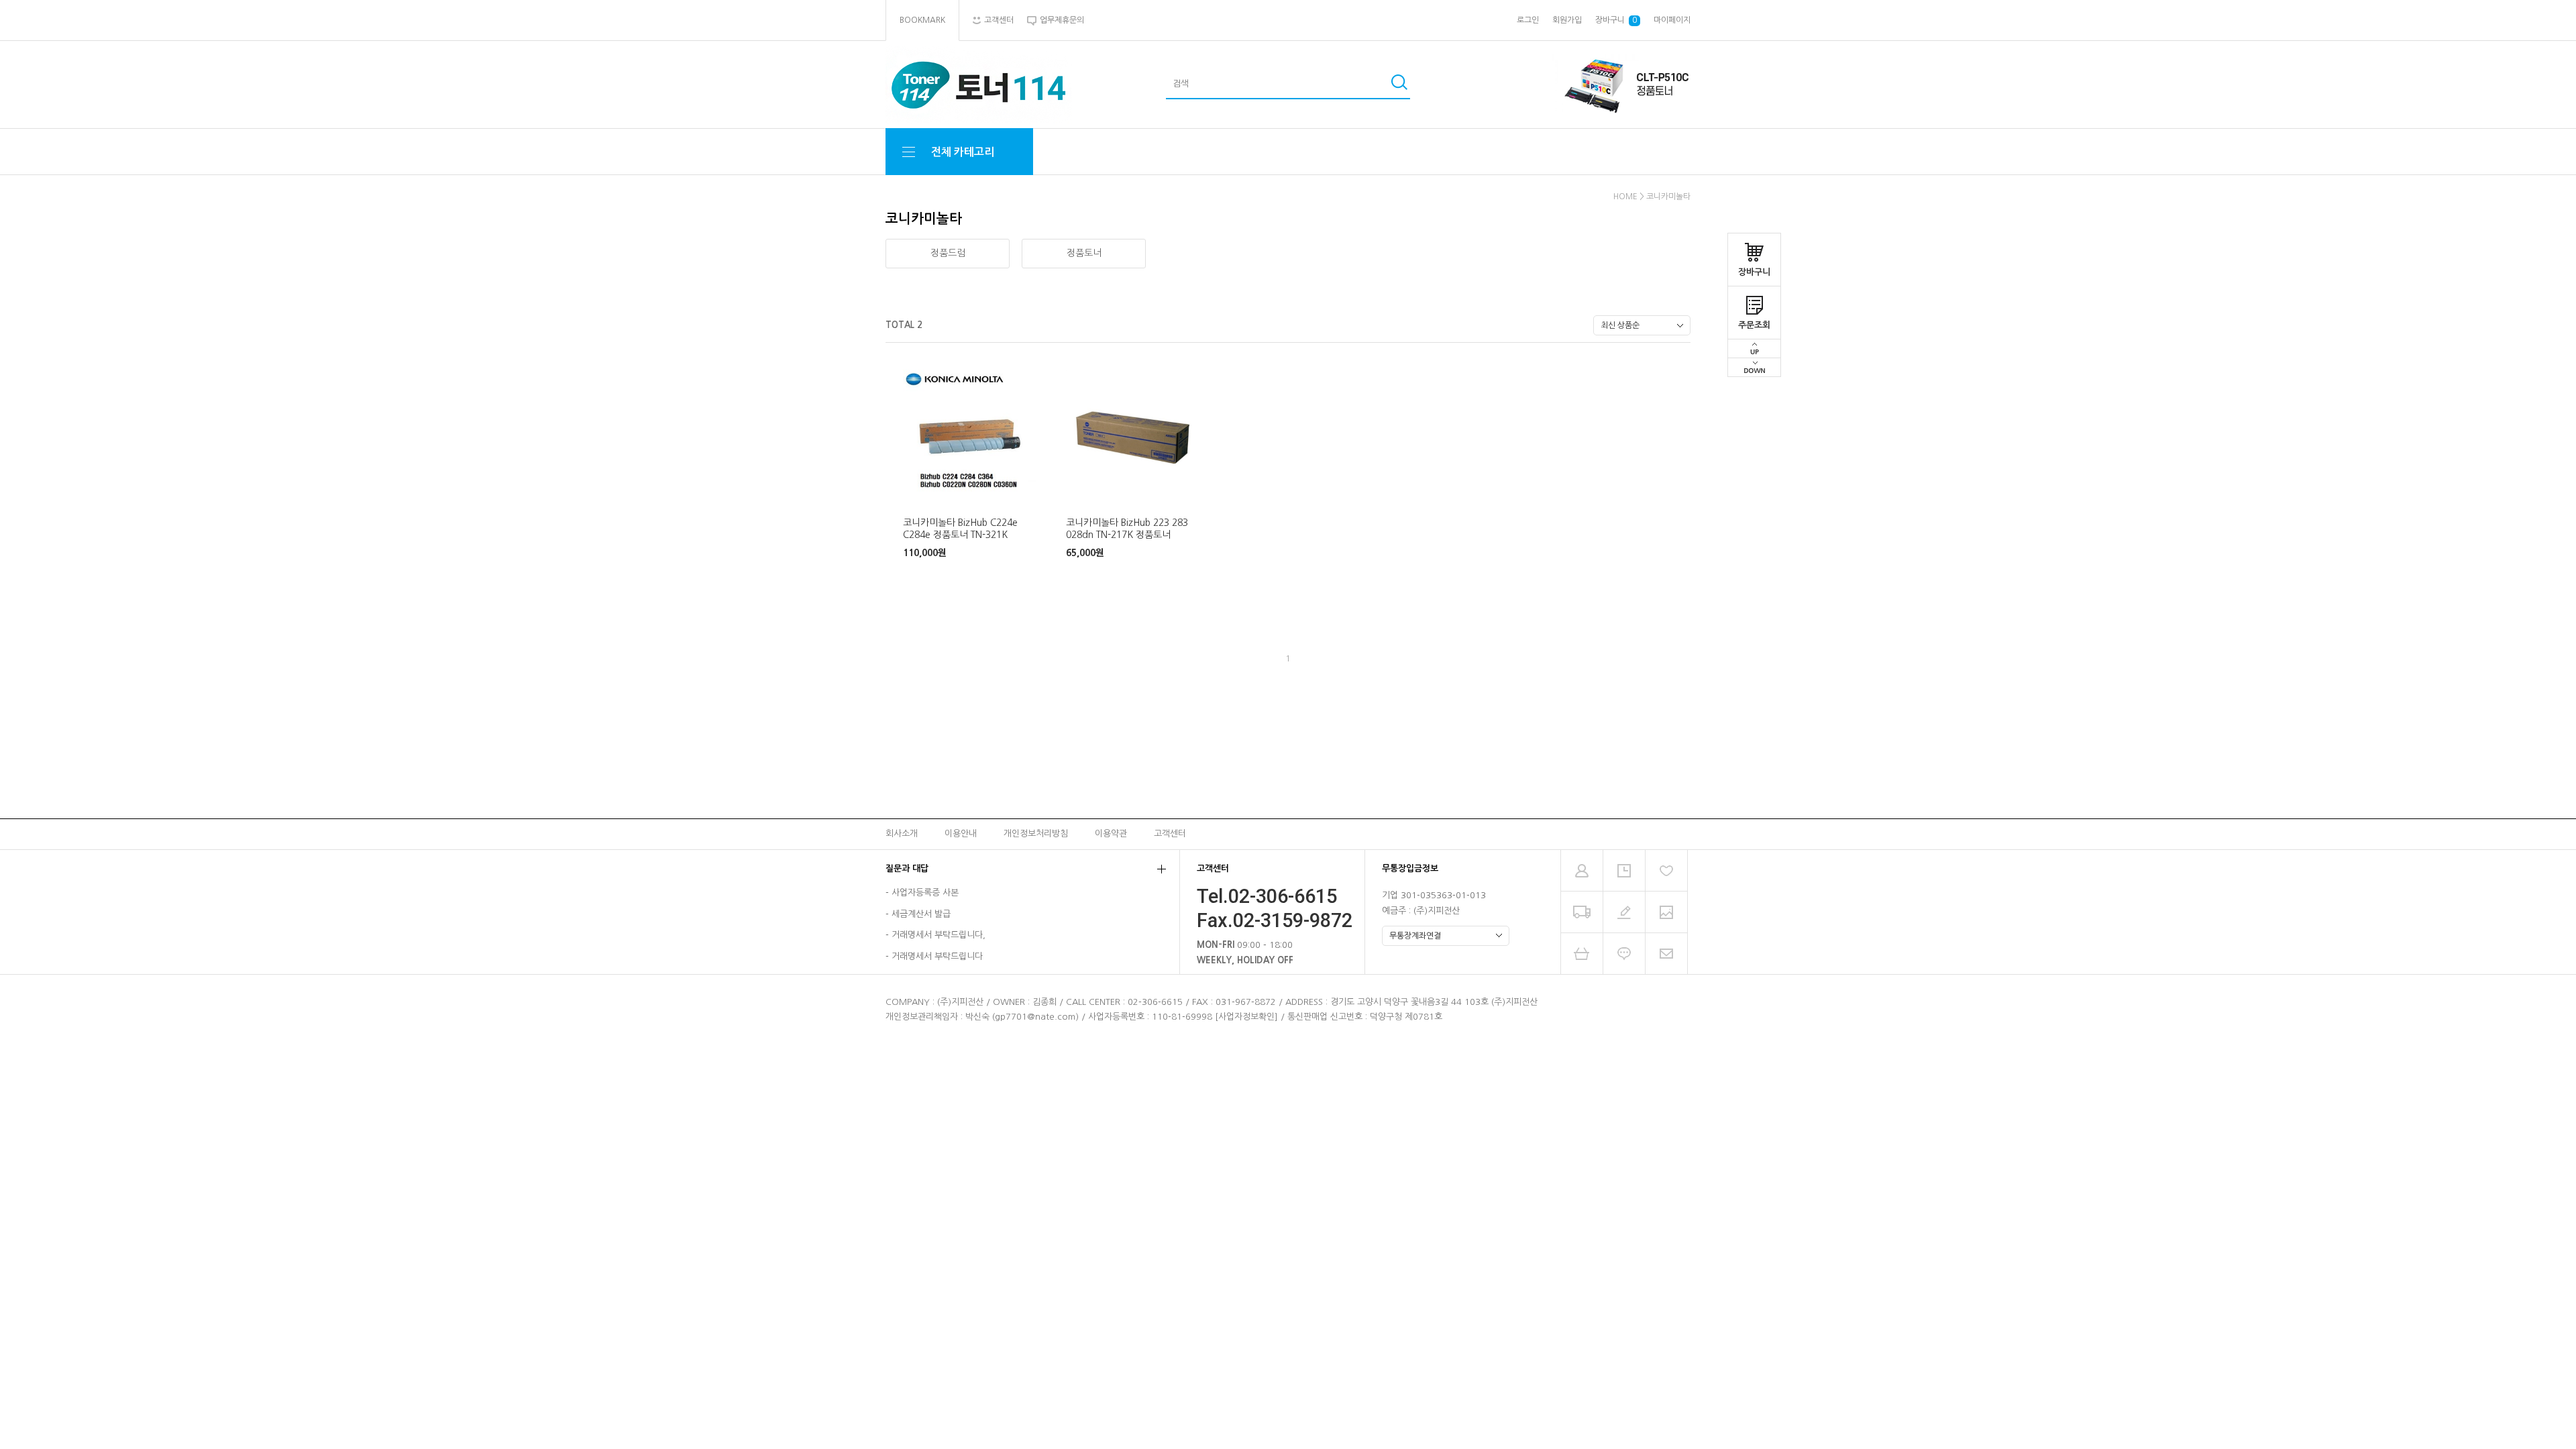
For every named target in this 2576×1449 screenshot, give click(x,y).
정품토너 (1084, 253)
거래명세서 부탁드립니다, (938, 935)
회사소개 (902, 834)
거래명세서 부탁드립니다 (937, 956)
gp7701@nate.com (1035, 1017)
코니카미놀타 (1668, 197)
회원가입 (1567, 20)
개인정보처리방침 (1036, 834)
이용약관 (1111, 834)
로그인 (1528, 20)
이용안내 (961, 834)
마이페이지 (1672, 20)
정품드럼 (948, 253)
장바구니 (1754, 272)
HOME (1625, 197)
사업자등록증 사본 (925, 893)
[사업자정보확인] (1246, 1017)
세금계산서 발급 (921, 914)
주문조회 (1754, 325)
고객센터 (1170, 834)
